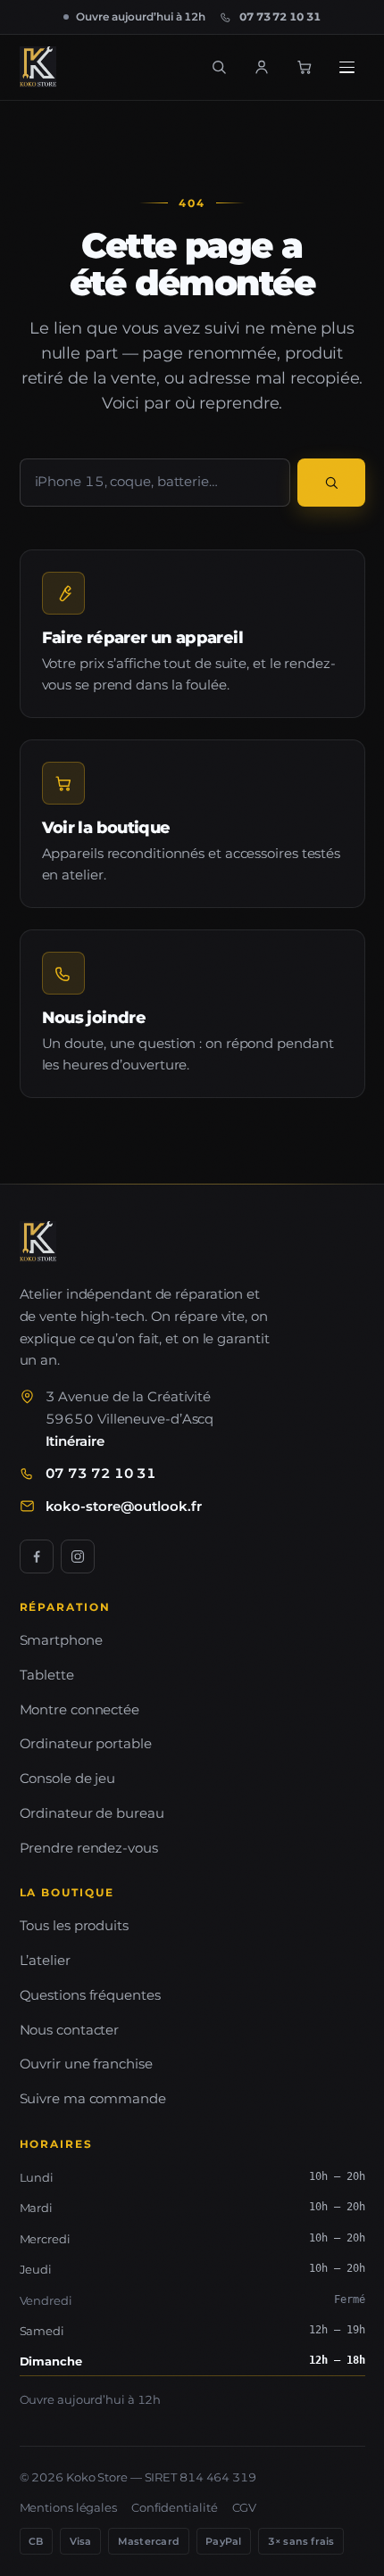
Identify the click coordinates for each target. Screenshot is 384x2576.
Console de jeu (68, 1778)
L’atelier (45, 1960)
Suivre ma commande (93, 2098)
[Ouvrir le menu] (347, 67)
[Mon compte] (262, 67)
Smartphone (61, 1640)
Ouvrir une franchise (86, 2064)
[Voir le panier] (305, 67)
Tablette (47, 1675)
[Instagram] (78, 1556)
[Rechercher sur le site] (219, 67)
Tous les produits (74, 1925)
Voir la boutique (106, 827)
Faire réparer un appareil (143, 637)
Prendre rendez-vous (89, 1848)
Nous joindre (94, 1017)
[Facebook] (37, 1556)
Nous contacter (70, 2030)
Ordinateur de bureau (92, 1813)
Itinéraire (75, 1441)
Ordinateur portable (86, 1743)
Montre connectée (79, 1709)
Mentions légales (68, 2507)
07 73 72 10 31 (101, 1473)
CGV (245, 2507)
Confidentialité (175, 2507)
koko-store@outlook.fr (124, 1506)
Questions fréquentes (90, 1995)
